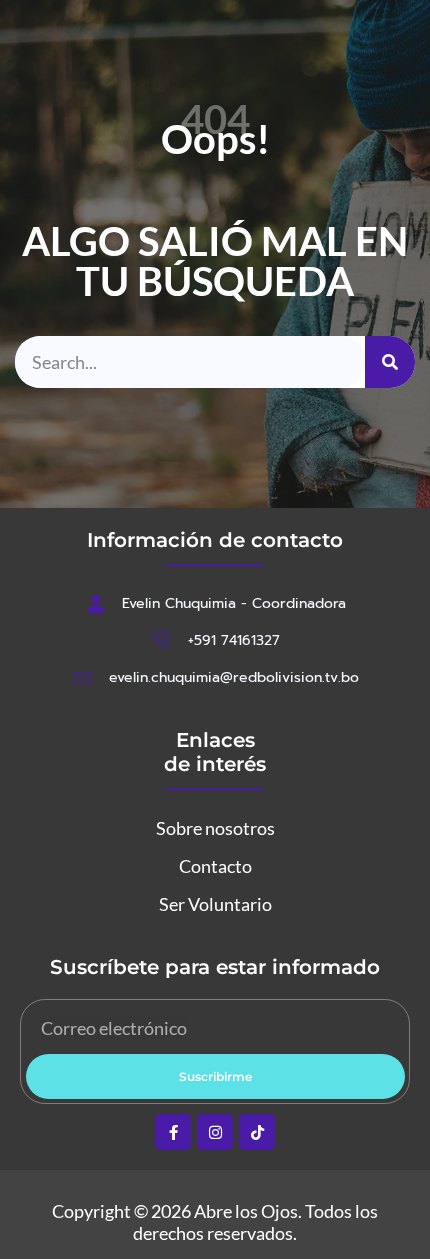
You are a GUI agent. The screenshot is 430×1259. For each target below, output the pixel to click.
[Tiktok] (257, 1132)
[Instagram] (215, 1132)
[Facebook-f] (173, 1132)
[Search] (390, 362)
